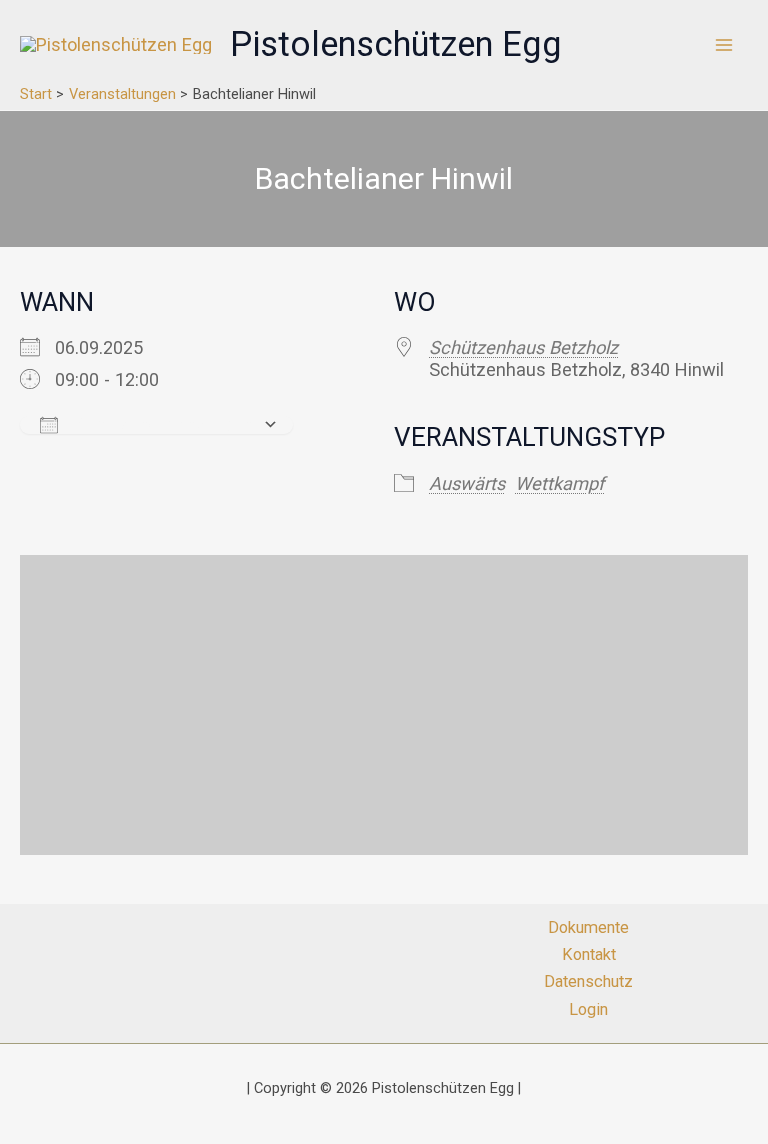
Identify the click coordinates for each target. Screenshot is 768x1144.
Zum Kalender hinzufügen (160, 424)
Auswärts (467, 483)
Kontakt (589, 954)
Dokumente (588, 927)
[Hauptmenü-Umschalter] (724, 44)
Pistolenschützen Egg (396, 44)
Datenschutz (588, 981)
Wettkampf (559, 483)
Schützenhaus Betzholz (523, 347)
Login (588, 1009)
